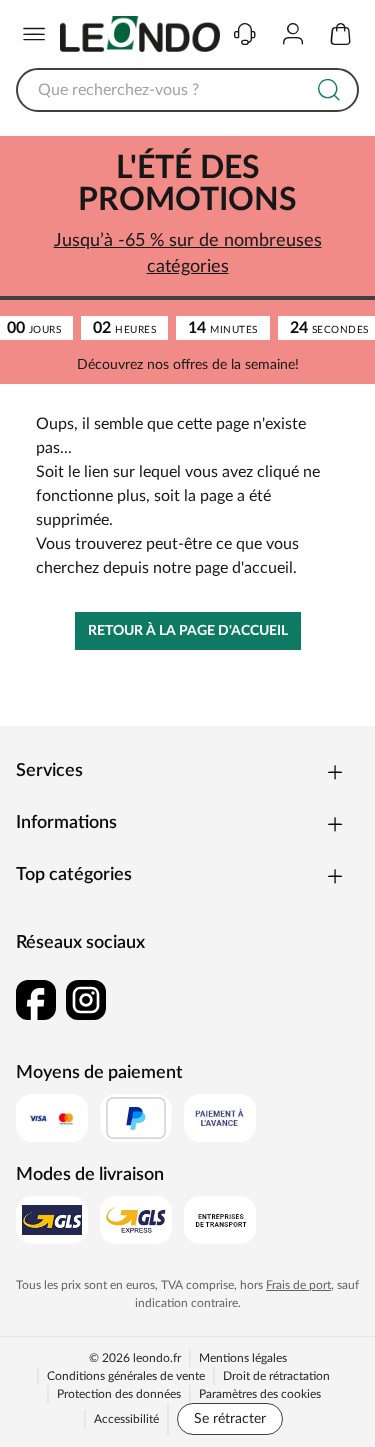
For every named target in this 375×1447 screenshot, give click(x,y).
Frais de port (298, 1285)
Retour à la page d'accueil (188, 631)
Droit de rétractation (276, 1376)
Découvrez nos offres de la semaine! (188, 365)
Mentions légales (243, 1358)
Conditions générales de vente (126, 1376)
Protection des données (119, 1394)
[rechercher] (329, 90)
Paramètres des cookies (260, 1394)
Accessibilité (126, 1419)
